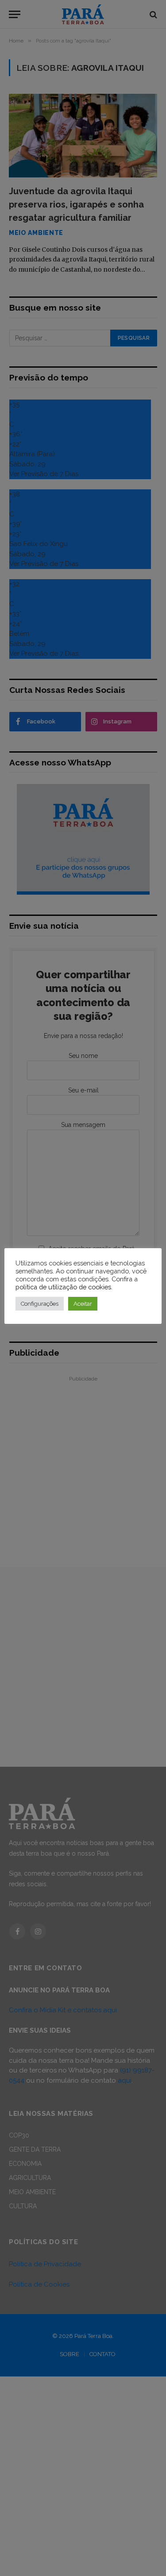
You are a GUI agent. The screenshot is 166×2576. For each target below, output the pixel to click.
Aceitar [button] (83, 1304)
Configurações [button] (40, 1304)
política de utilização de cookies (63, 1287)
